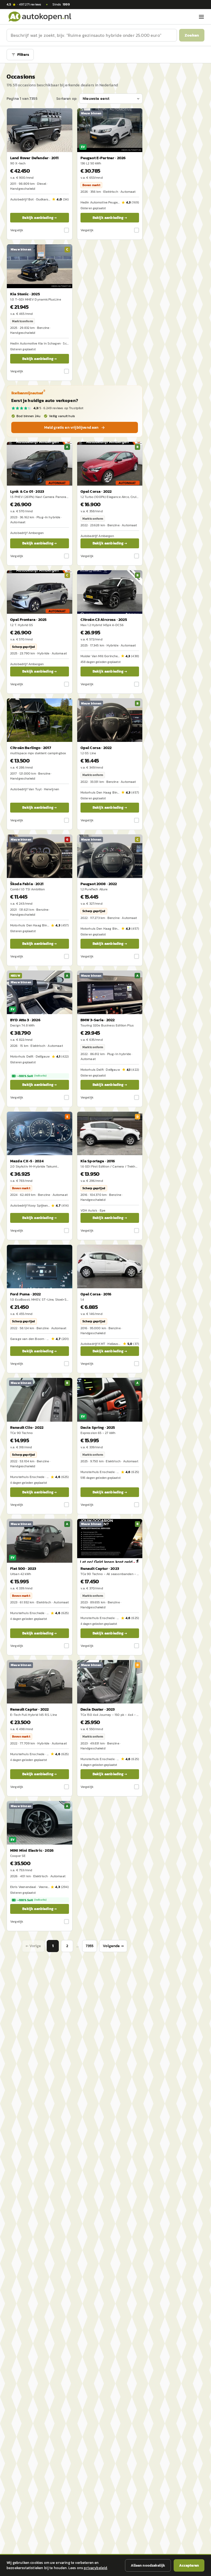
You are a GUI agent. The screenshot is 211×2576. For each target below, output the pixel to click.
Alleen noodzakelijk (148, 2565)
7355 (90, 1946)
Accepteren (189, 2565)
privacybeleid (95, 2568)
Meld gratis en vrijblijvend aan (71, 427)
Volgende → (113, 1946)
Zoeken (192, 35)
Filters (23, 55)
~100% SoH (32, 1076)
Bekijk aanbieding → (39, 218)
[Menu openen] (201, 17)
